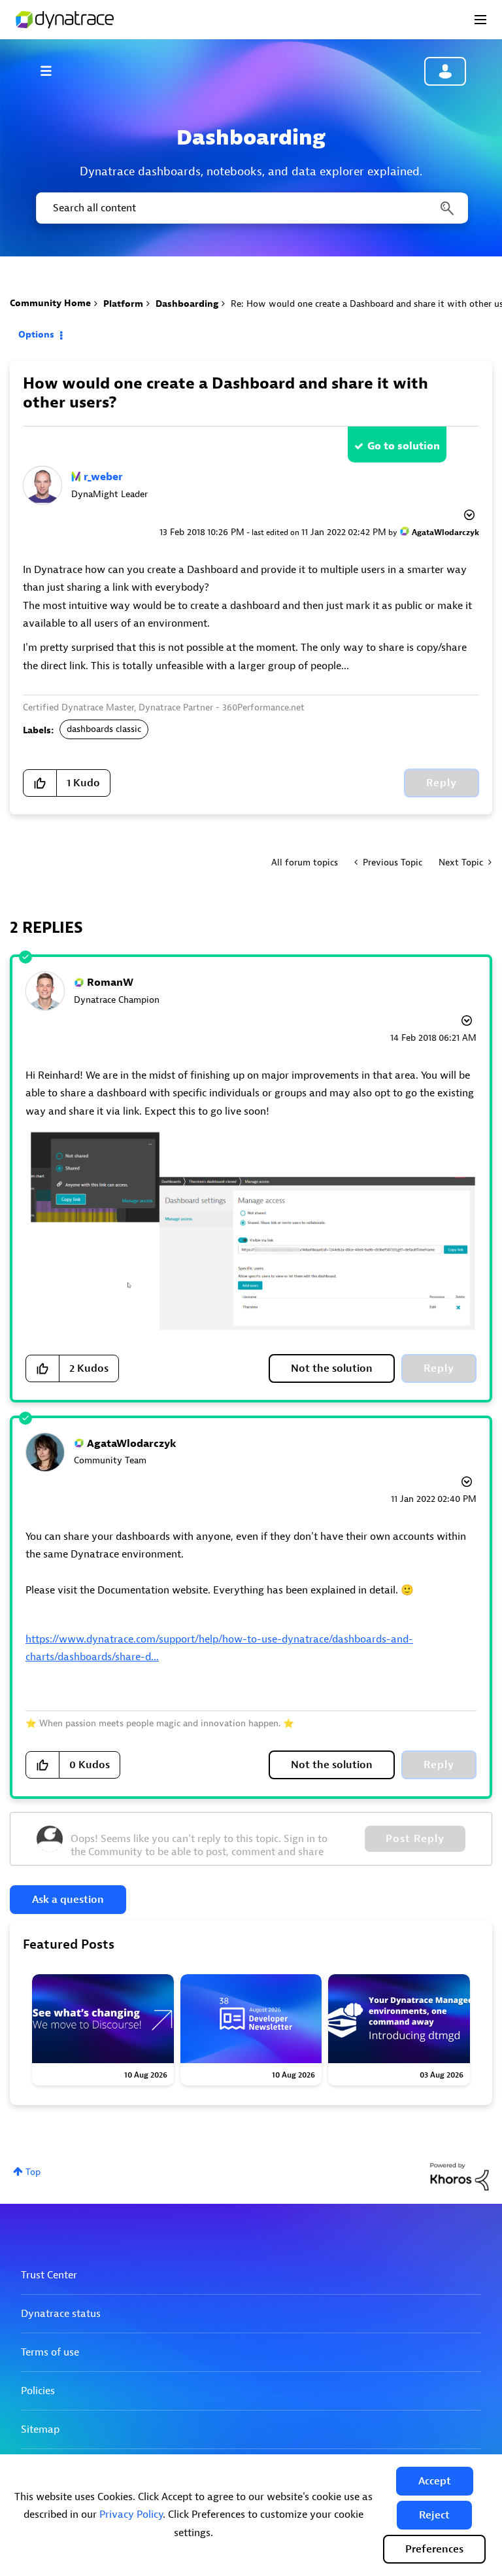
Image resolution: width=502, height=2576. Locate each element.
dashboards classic (104, 729)
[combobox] (251, 208)
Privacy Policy (131, 2515)
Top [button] (33, 2172)
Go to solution (404, 446)
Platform (123, 304)
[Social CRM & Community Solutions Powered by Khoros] (460, 2176)
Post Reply (415, 1839)
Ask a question (68, 1900)
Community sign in (445, 71)
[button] (435, 2481)
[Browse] (52, 71)
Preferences (434, 2549)
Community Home (50, 303)
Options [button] (36, 335)
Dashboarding (187, 304)
